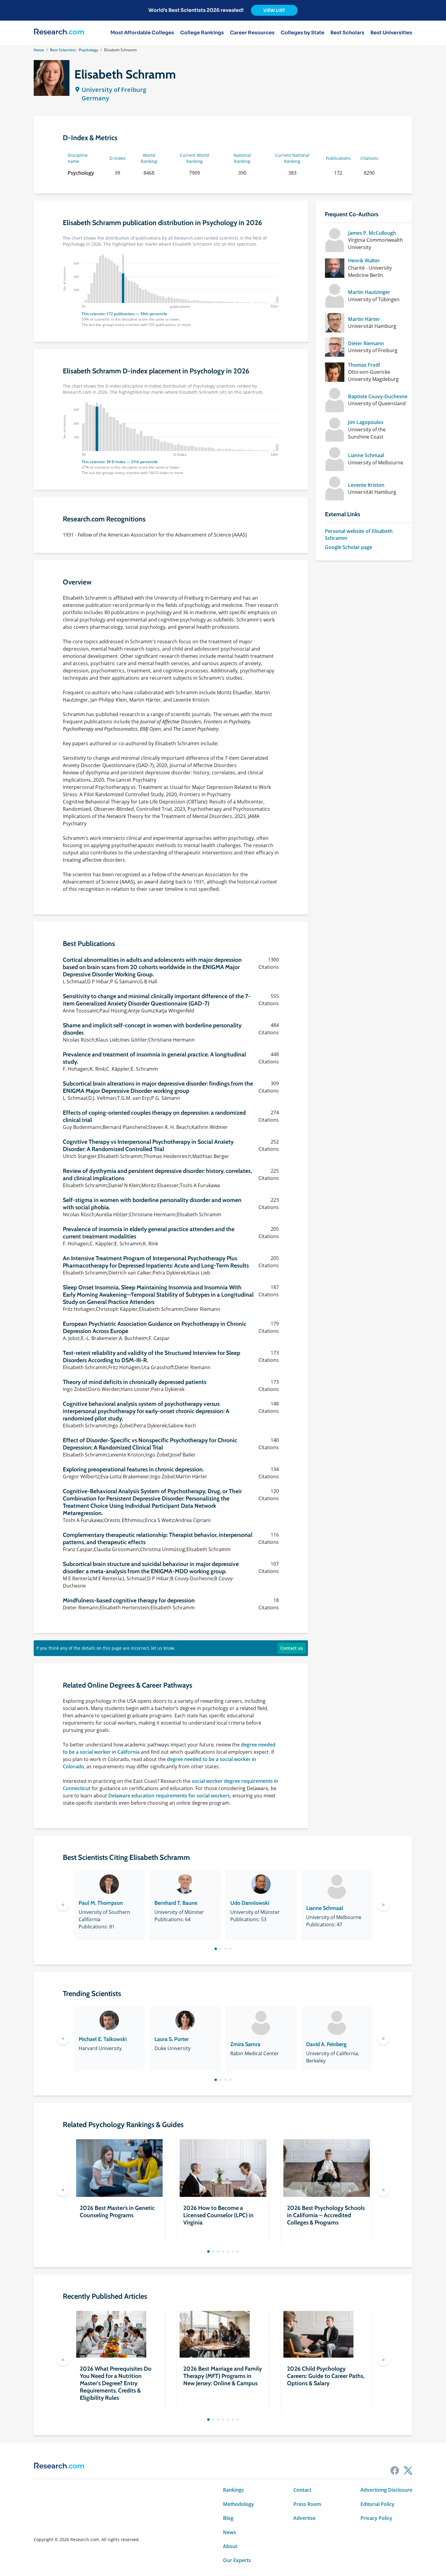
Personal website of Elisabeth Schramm (359, 534)
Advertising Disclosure (386, 2490)
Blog (228, 2518)
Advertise (304, 2518)
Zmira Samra (245, 2044)
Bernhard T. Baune (176, 1903)
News (230, 2532)
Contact (302, 2490)
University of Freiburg (114, 90)
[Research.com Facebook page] (395, 2470)
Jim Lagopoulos (366, 422)
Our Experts (237, 2560)
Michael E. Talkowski (103, 2039)
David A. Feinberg (326, 2044)
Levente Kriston (366, 485)
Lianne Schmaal (366, 455)
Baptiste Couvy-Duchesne (378, 396)
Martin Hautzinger (369, 292)
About (230, 2546)
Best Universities (391, 33)
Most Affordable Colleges (142, 33)
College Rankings (202, 33)
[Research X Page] (408, 2470)
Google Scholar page (349, 547)
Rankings (233, 2490)
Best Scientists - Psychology (74, 50)
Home (39, 50)
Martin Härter (364, 319)
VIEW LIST (274, 10)
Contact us (292, 1648)
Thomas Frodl (364, 365)
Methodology (238, 2504)
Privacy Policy (376, 2518)
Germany (95, 98)
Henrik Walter (364, 261)
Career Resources (252, 33)
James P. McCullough (372, 233)
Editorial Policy (377, 2504)
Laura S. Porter (172, 2039)
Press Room (307, 2504)
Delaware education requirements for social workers (169, 1796)
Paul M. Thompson (101, 1903)
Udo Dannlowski (250, 1903)
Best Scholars (347, 33)
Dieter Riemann (366, 343)
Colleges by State (302, 33)
